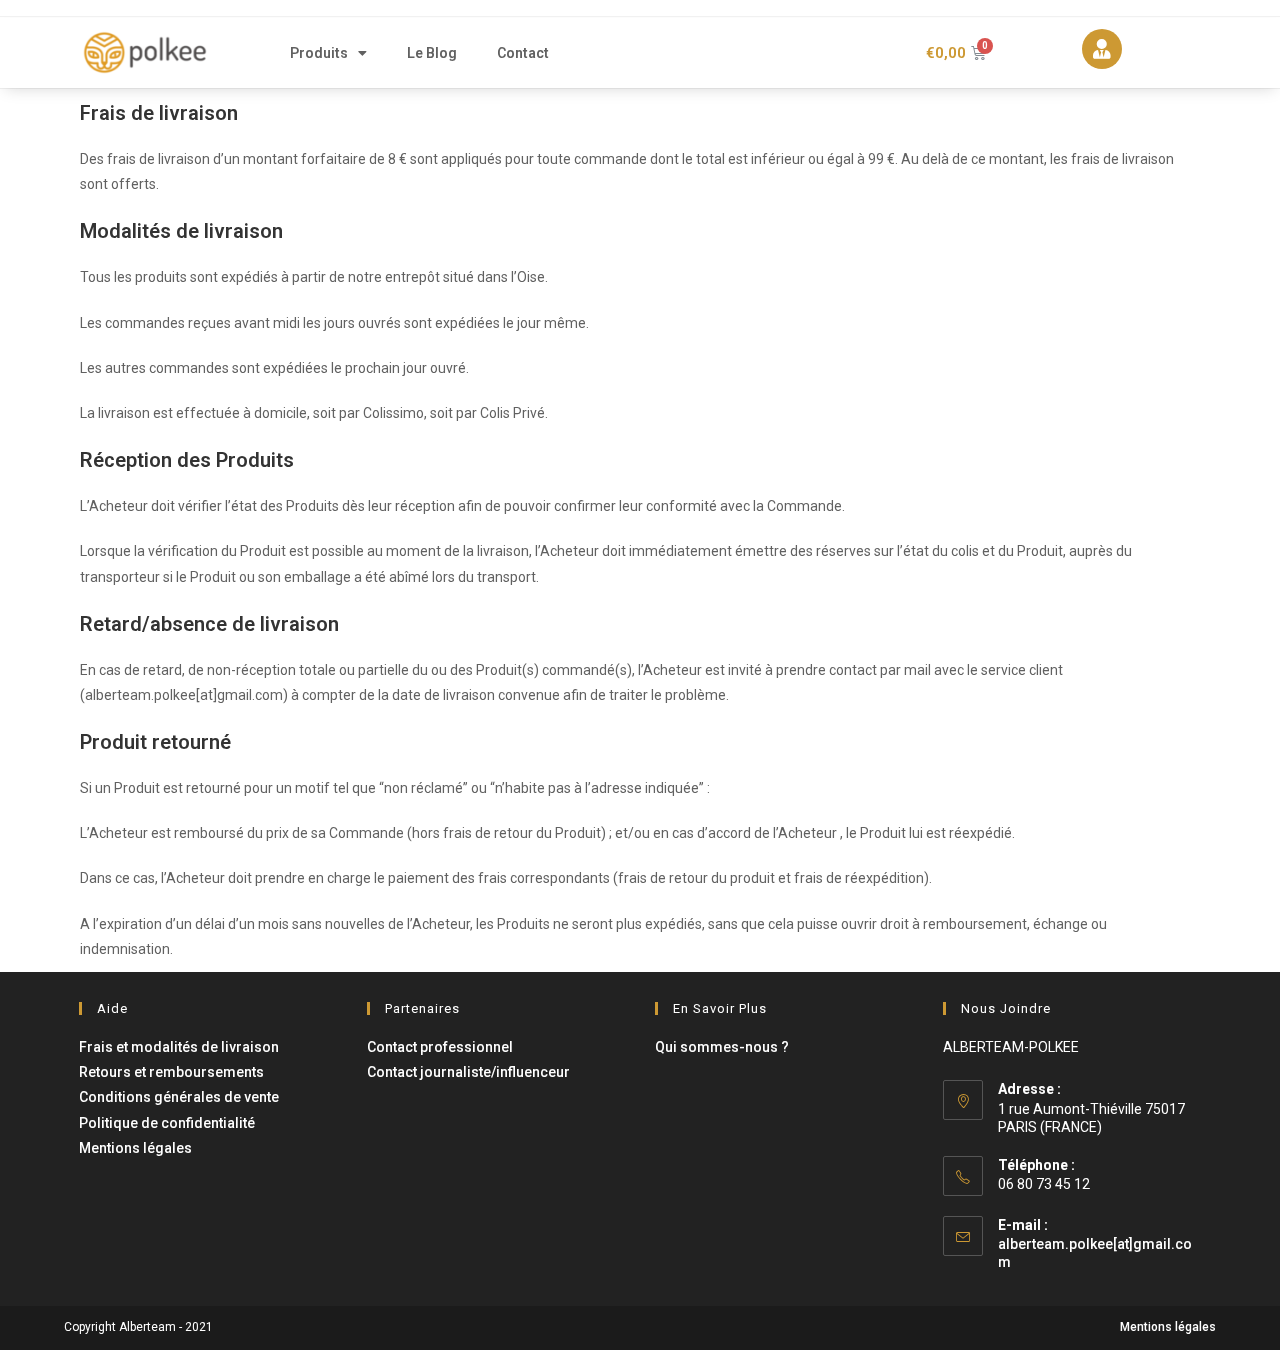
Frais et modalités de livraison (179, 1047)
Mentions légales (135, 1148)
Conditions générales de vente (179, 1097)
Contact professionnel (440, 1047)
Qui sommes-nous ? (722, 1047)
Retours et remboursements (171, 1072)
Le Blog (432, 53)
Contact (523, 53)
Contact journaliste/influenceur (468, 1072)
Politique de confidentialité (167, 1123)
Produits (319, 53)
